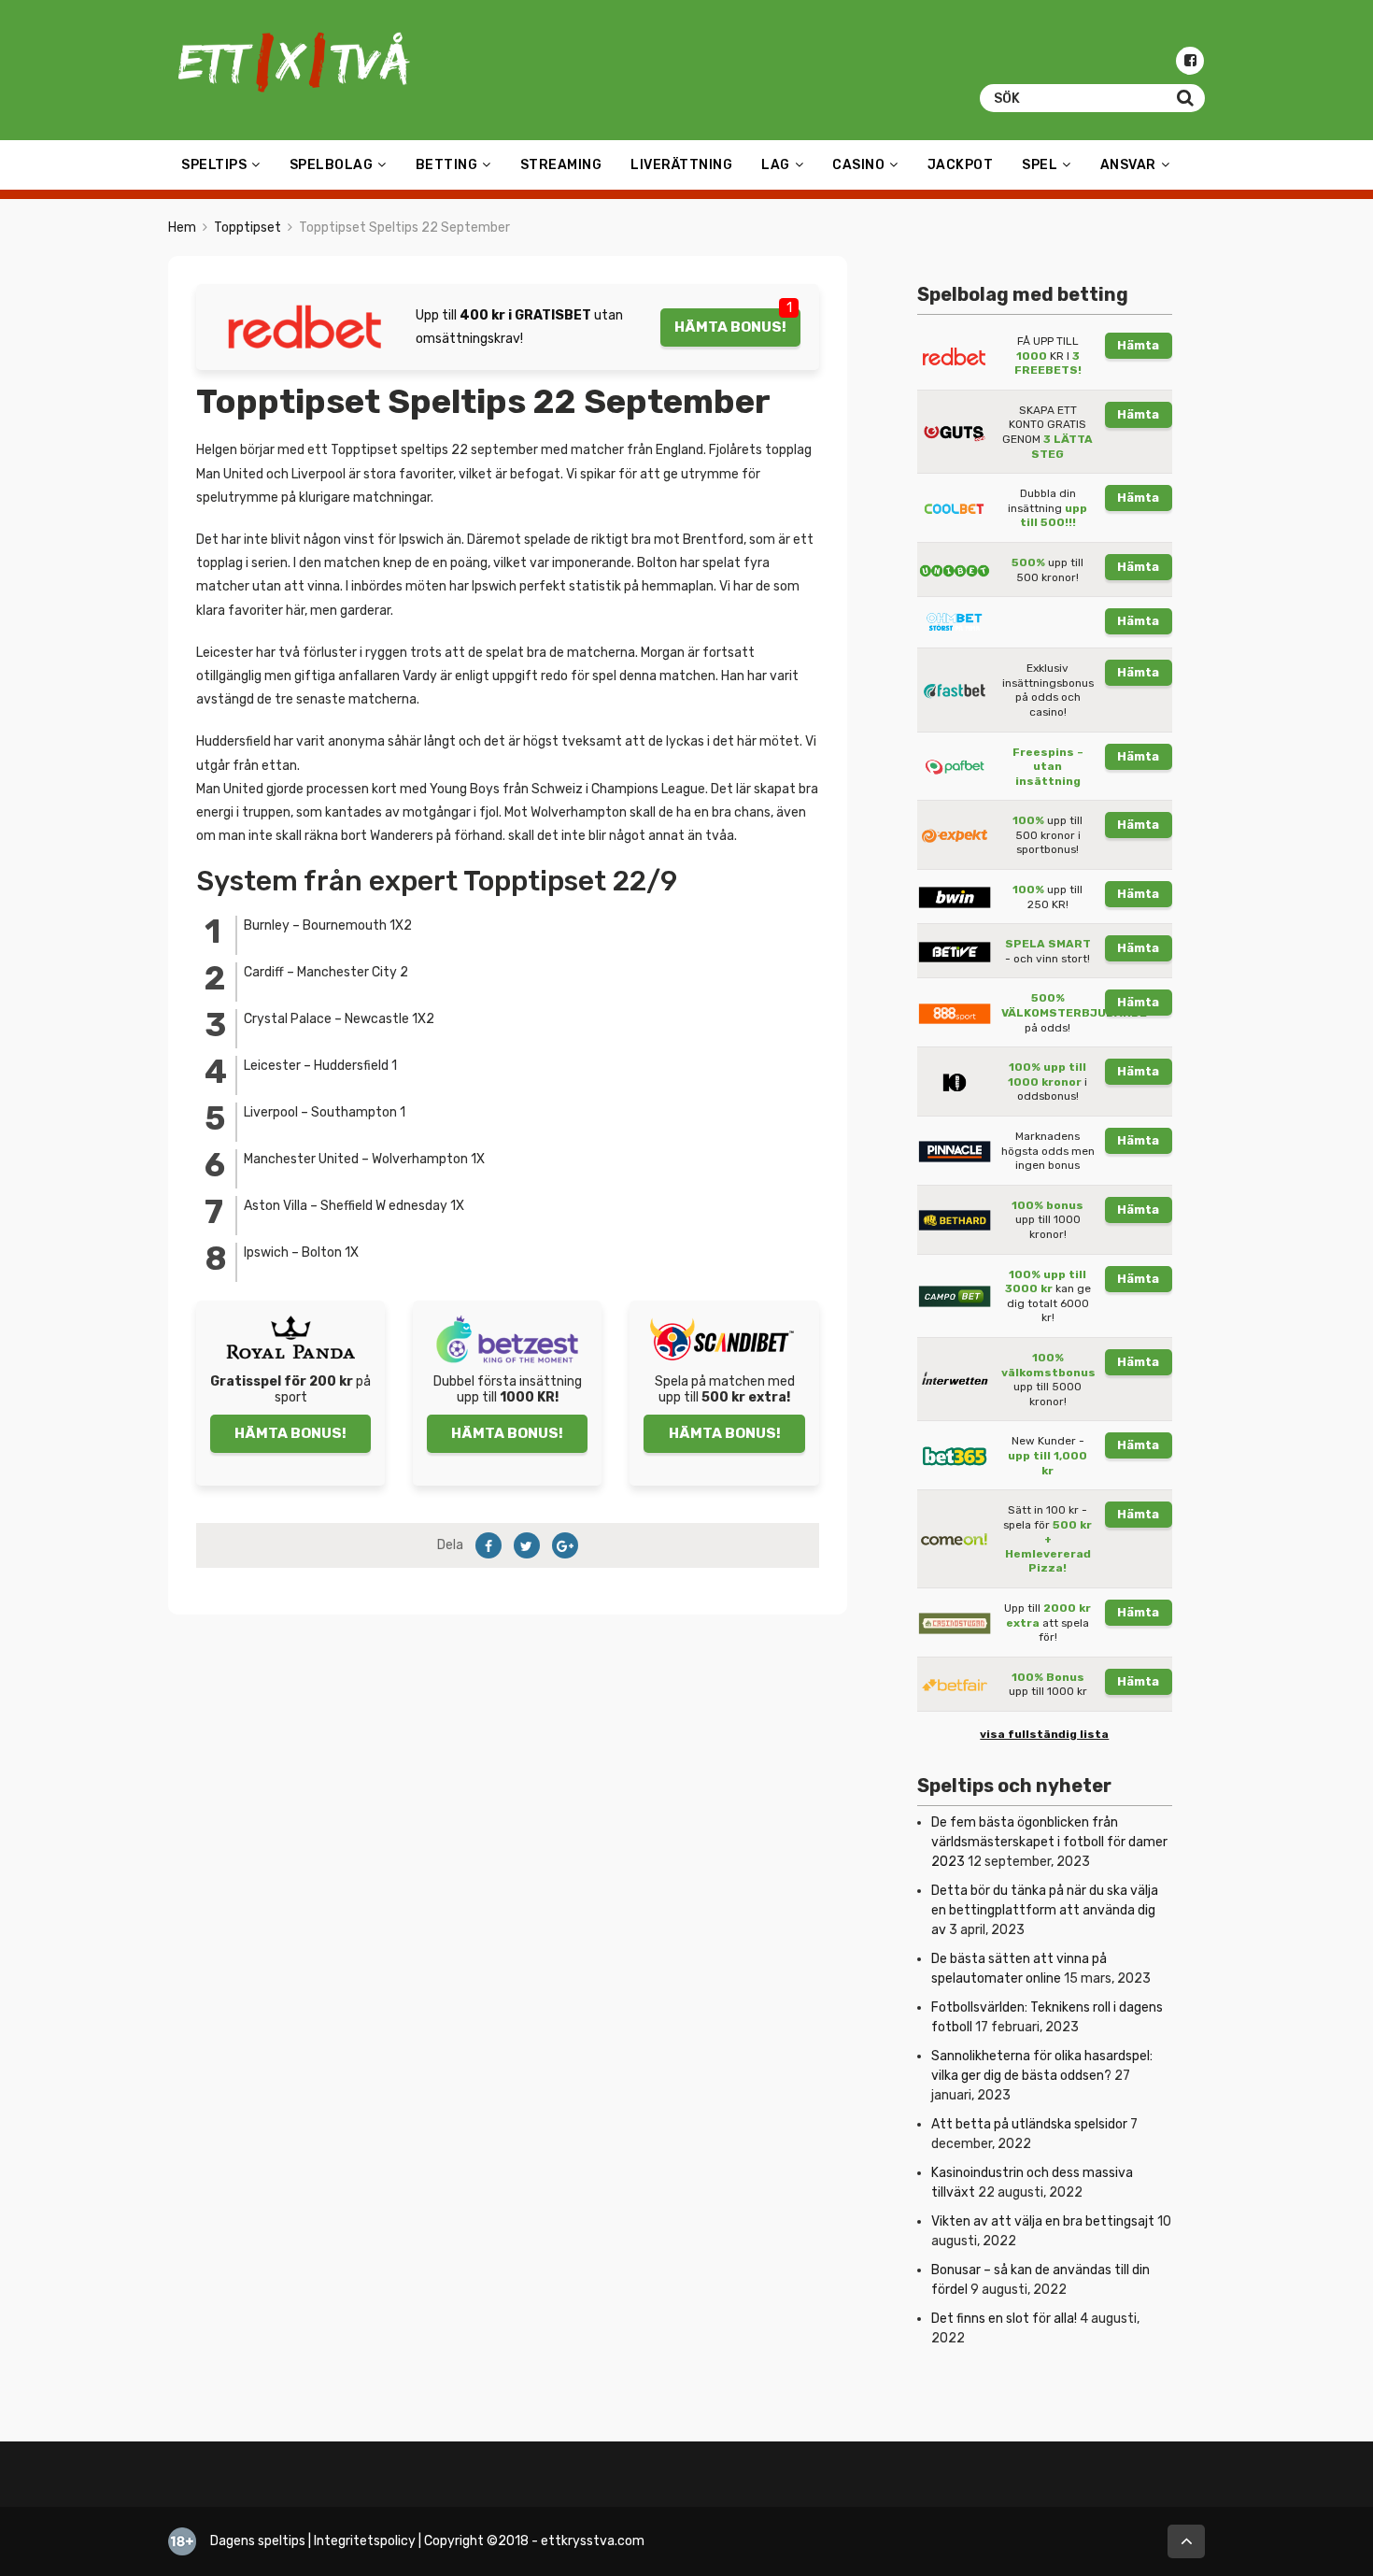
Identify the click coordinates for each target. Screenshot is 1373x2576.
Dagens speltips (258, 2541)
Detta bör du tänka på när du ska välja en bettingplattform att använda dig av (1045, 1910)
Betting (447, 165)
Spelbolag (332, 165)
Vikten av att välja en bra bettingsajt (1043, 2221)
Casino (858, 165)
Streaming (561, 165)
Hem (182, 228)
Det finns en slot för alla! (1004, 2319)
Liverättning (681, 165)
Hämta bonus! (730, 327)
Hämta (1138, 345)
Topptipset (248, 228)
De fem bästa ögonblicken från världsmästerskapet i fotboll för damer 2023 (1049, 1842)
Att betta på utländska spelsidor (1029, 2124)
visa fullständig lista (1044, 1734)
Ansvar (1128, 165)
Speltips (214, 165)
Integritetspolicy (365, 2541)
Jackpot (961, 165)
